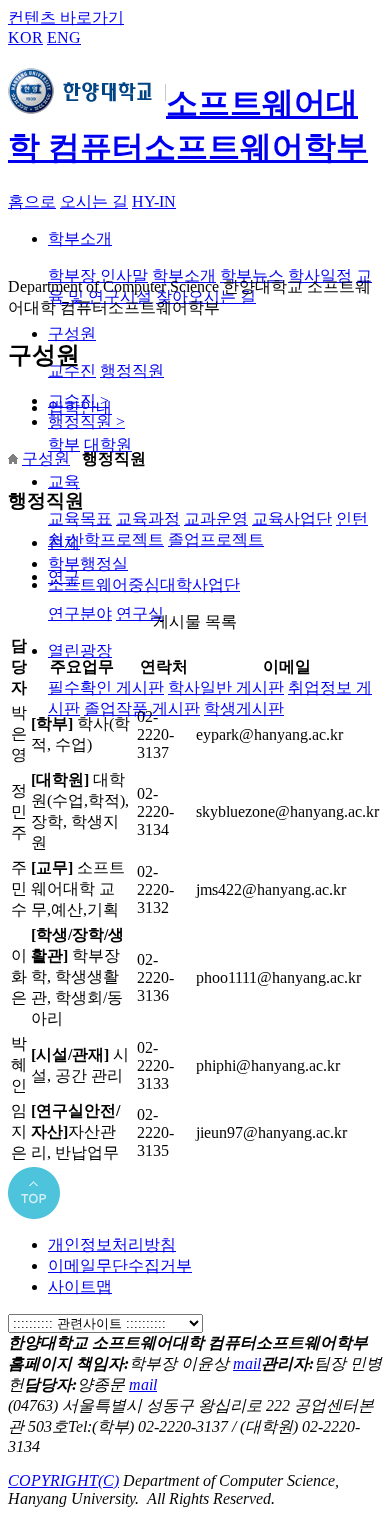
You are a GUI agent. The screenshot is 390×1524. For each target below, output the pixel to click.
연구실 (140, 613)
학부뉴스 (252, 275)
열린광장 (80, 650)
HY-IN (154, 201)
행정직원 (132, 370)
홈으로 (32, 201)
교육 (64, 481)
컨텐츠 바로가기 (66, 17)
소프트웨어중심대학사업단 (144, 584)
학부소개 (80, 238)
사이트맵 (80, 1286)
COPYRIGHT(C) (63, 1480)
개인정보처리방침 (112, 1244)
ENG (64, 37)
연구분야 (80, 613)
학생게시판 (244, 708)
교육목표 (80, 518)
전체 (64, 542)
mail (247, 1363)
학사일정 (320, 275)
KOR (25, 37)
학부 (64, 444)
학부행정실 (88, 563)
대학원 (108, 444)
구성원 (72, 333)
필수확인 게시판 (106, 687)
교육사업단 (292, 518)
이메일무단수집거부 (120, 1265)
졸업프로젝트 (216, 539)
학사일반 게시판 (226, 687)
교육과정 (148, 518)
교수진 (78, 400)
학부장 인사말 (98, 275)
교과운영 (216, 518)
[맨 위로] (34, 1213)
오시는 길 (94, 201)
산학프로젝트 (116, 539)
